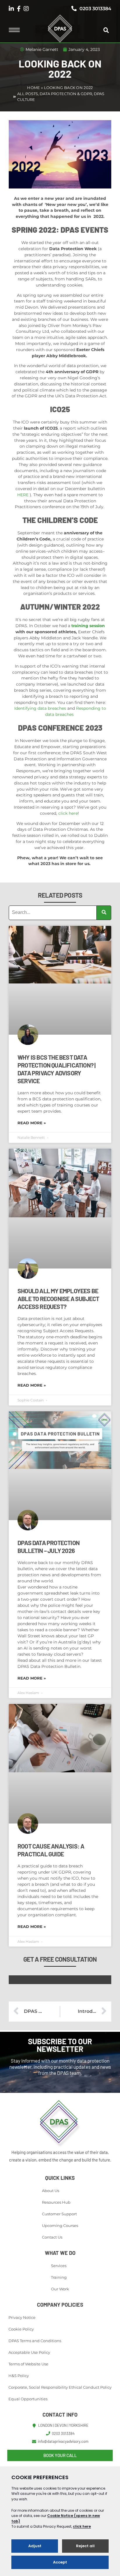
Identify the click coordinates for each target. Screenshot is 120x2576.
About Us (51, 2191)
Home (33, 88)
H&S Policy (19, 2376)
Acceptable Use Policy (29, 2352)
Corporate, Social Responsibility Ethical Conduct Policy (60, 2387)
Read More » (32, 1123)
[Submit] (104, 913)
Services (59, 2266)
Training (59, 2277)
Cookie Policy (21, 2329)
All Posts (28, 94)
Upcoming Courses (60, 2225)
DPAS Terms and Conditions (35, 2341)
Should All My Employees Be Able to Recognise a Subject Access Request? (58, 1299)
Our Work (60, 2289)
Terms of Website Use (28, 2364)
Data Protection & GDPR (66, 94)
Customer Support (59, 2214)
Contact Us (52, 2237)
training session (88, 626)
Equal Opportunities (28, 2399)
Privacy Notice (22, 2317)
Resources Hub (56, 2202)
